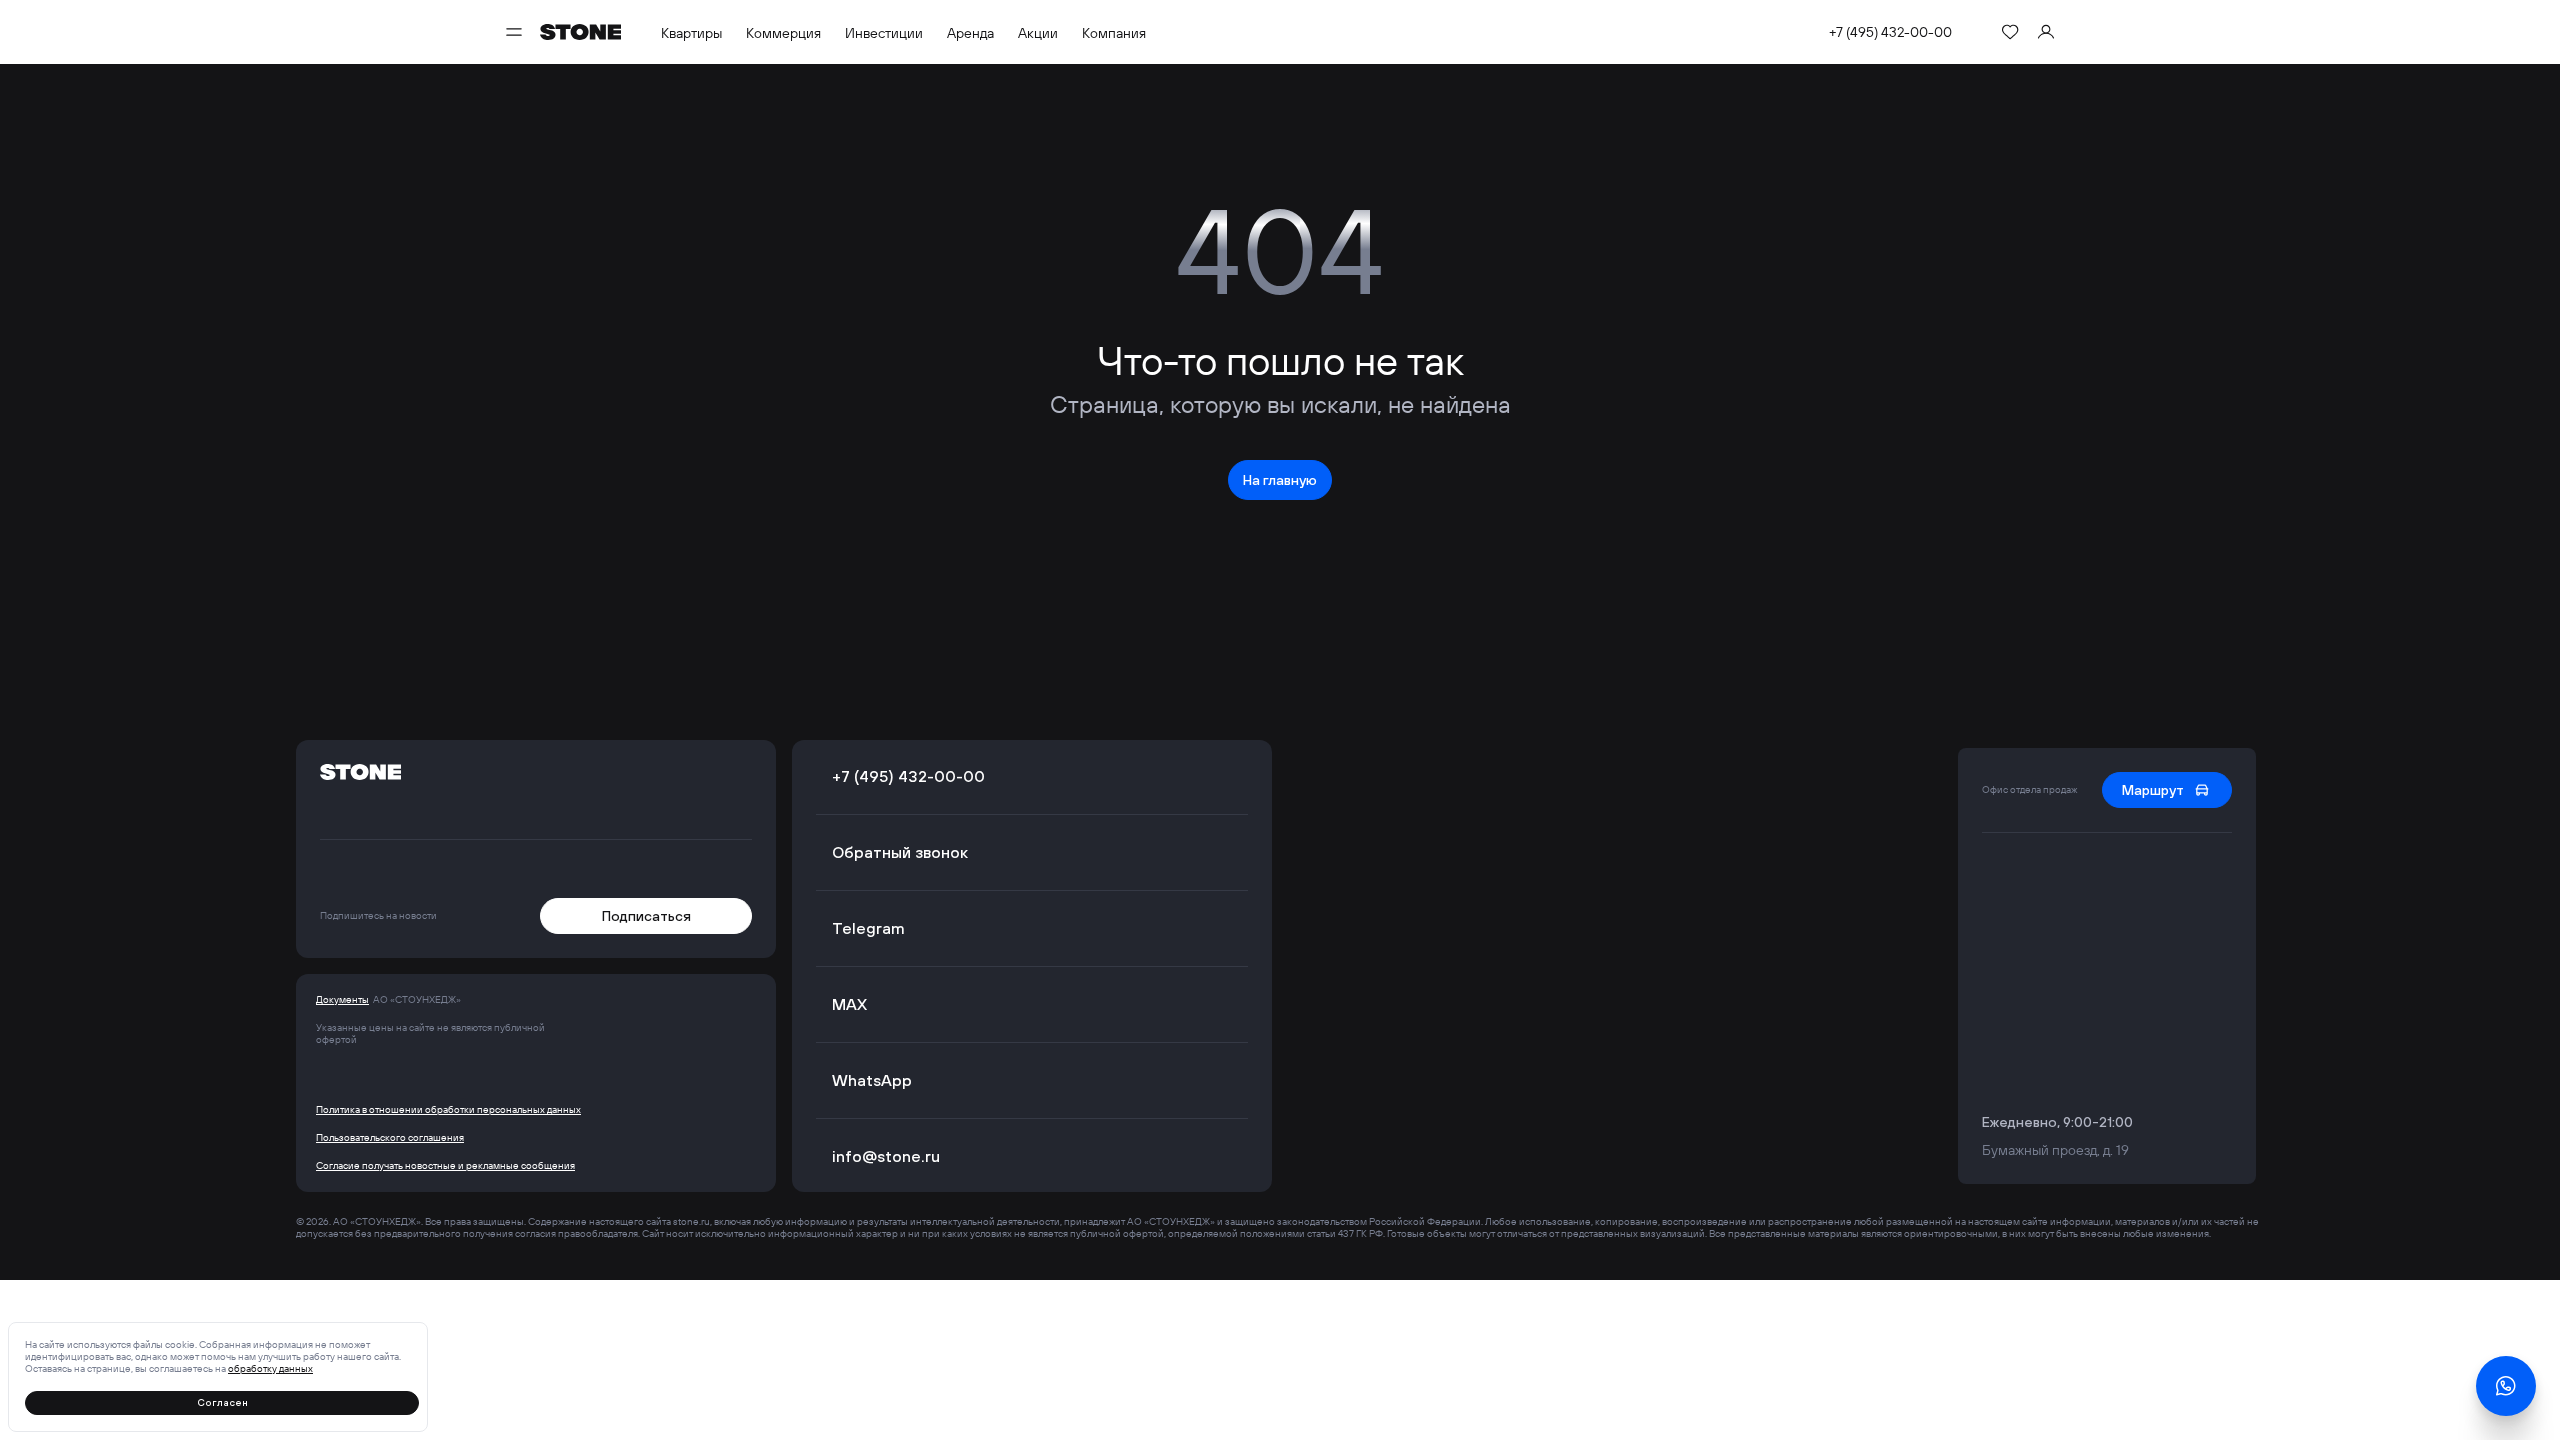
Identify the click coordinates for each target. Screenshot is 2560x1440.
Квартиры (691, 33)
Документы (342, 1000)
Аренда (970, 33)
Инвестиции (884, 33)
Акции (1038, 33)
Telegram (868, 928)
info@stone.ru (886, 1156)
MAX (849, 1004)
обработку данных (270, 1368)
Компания (1114, 33)
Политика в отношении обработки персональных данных (448, 1110)
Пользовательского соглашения (390, 1138)
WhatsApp (872, 1080)
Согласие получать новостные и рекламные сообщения (445, 1166)
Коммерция (783, 33)
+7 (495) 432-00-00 (1890, 32)
